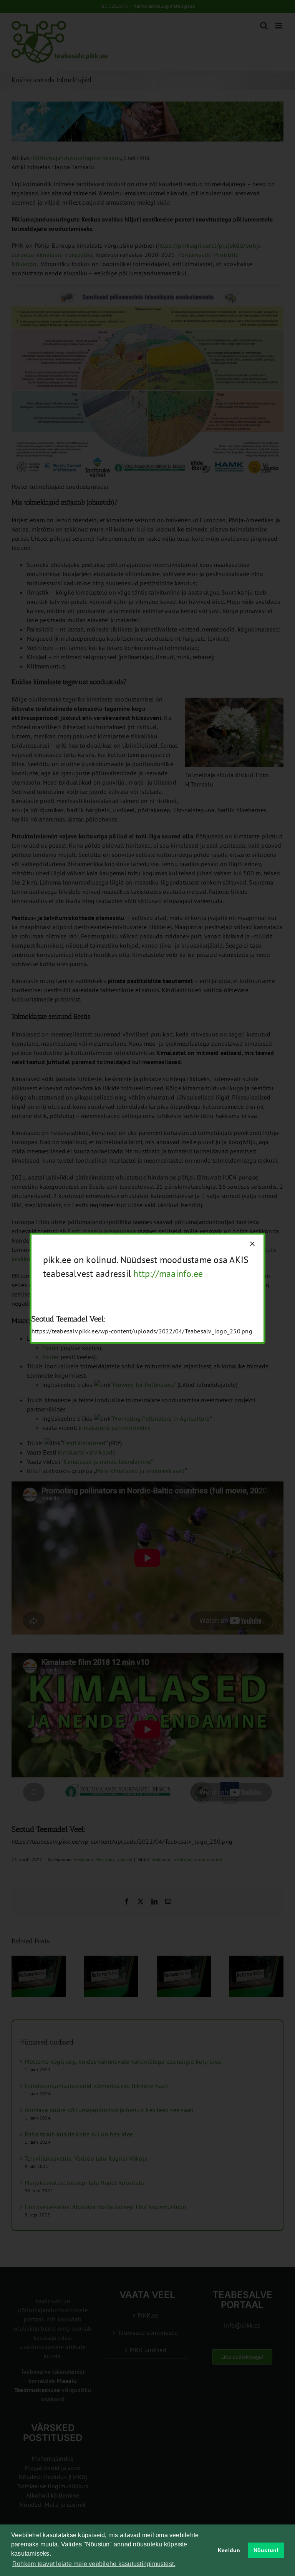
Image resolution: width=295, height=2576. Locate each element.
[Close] (252, 1244)
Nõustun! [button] (266, 2550)
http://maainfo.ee (168, 1274)
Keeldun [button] (229, 2550)
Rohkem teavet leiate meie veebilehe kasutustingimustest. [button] (94, 2564)
